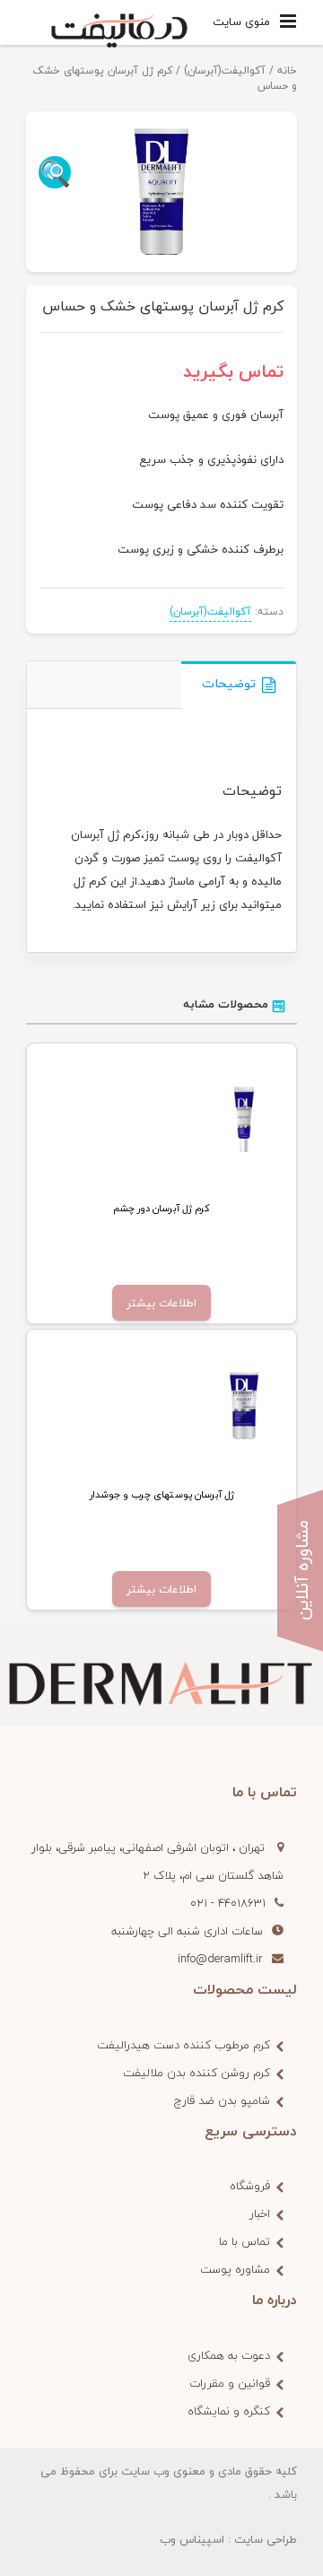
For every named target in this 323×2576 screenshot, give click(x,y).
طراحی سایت (266, 2539)
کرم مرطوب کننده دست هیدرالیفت (183, 2045)
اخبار (260, 2214)
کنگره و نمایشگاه (229, 2411)
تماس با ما (244, 2241)
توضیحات (229, 683)
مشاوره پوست (235, 2269)
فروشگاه (250, 2186)
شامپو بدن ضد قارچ (222, 2100)
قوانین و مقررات (230, 2383)
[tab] (239, 685)
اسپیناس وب (192, 2539)
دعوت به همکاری (229, 2355)
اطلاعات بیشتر (161, 1303)
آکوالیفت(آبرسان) (225, 70)
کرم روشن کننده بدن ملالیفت (196, 2073)
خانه (287, 70)
